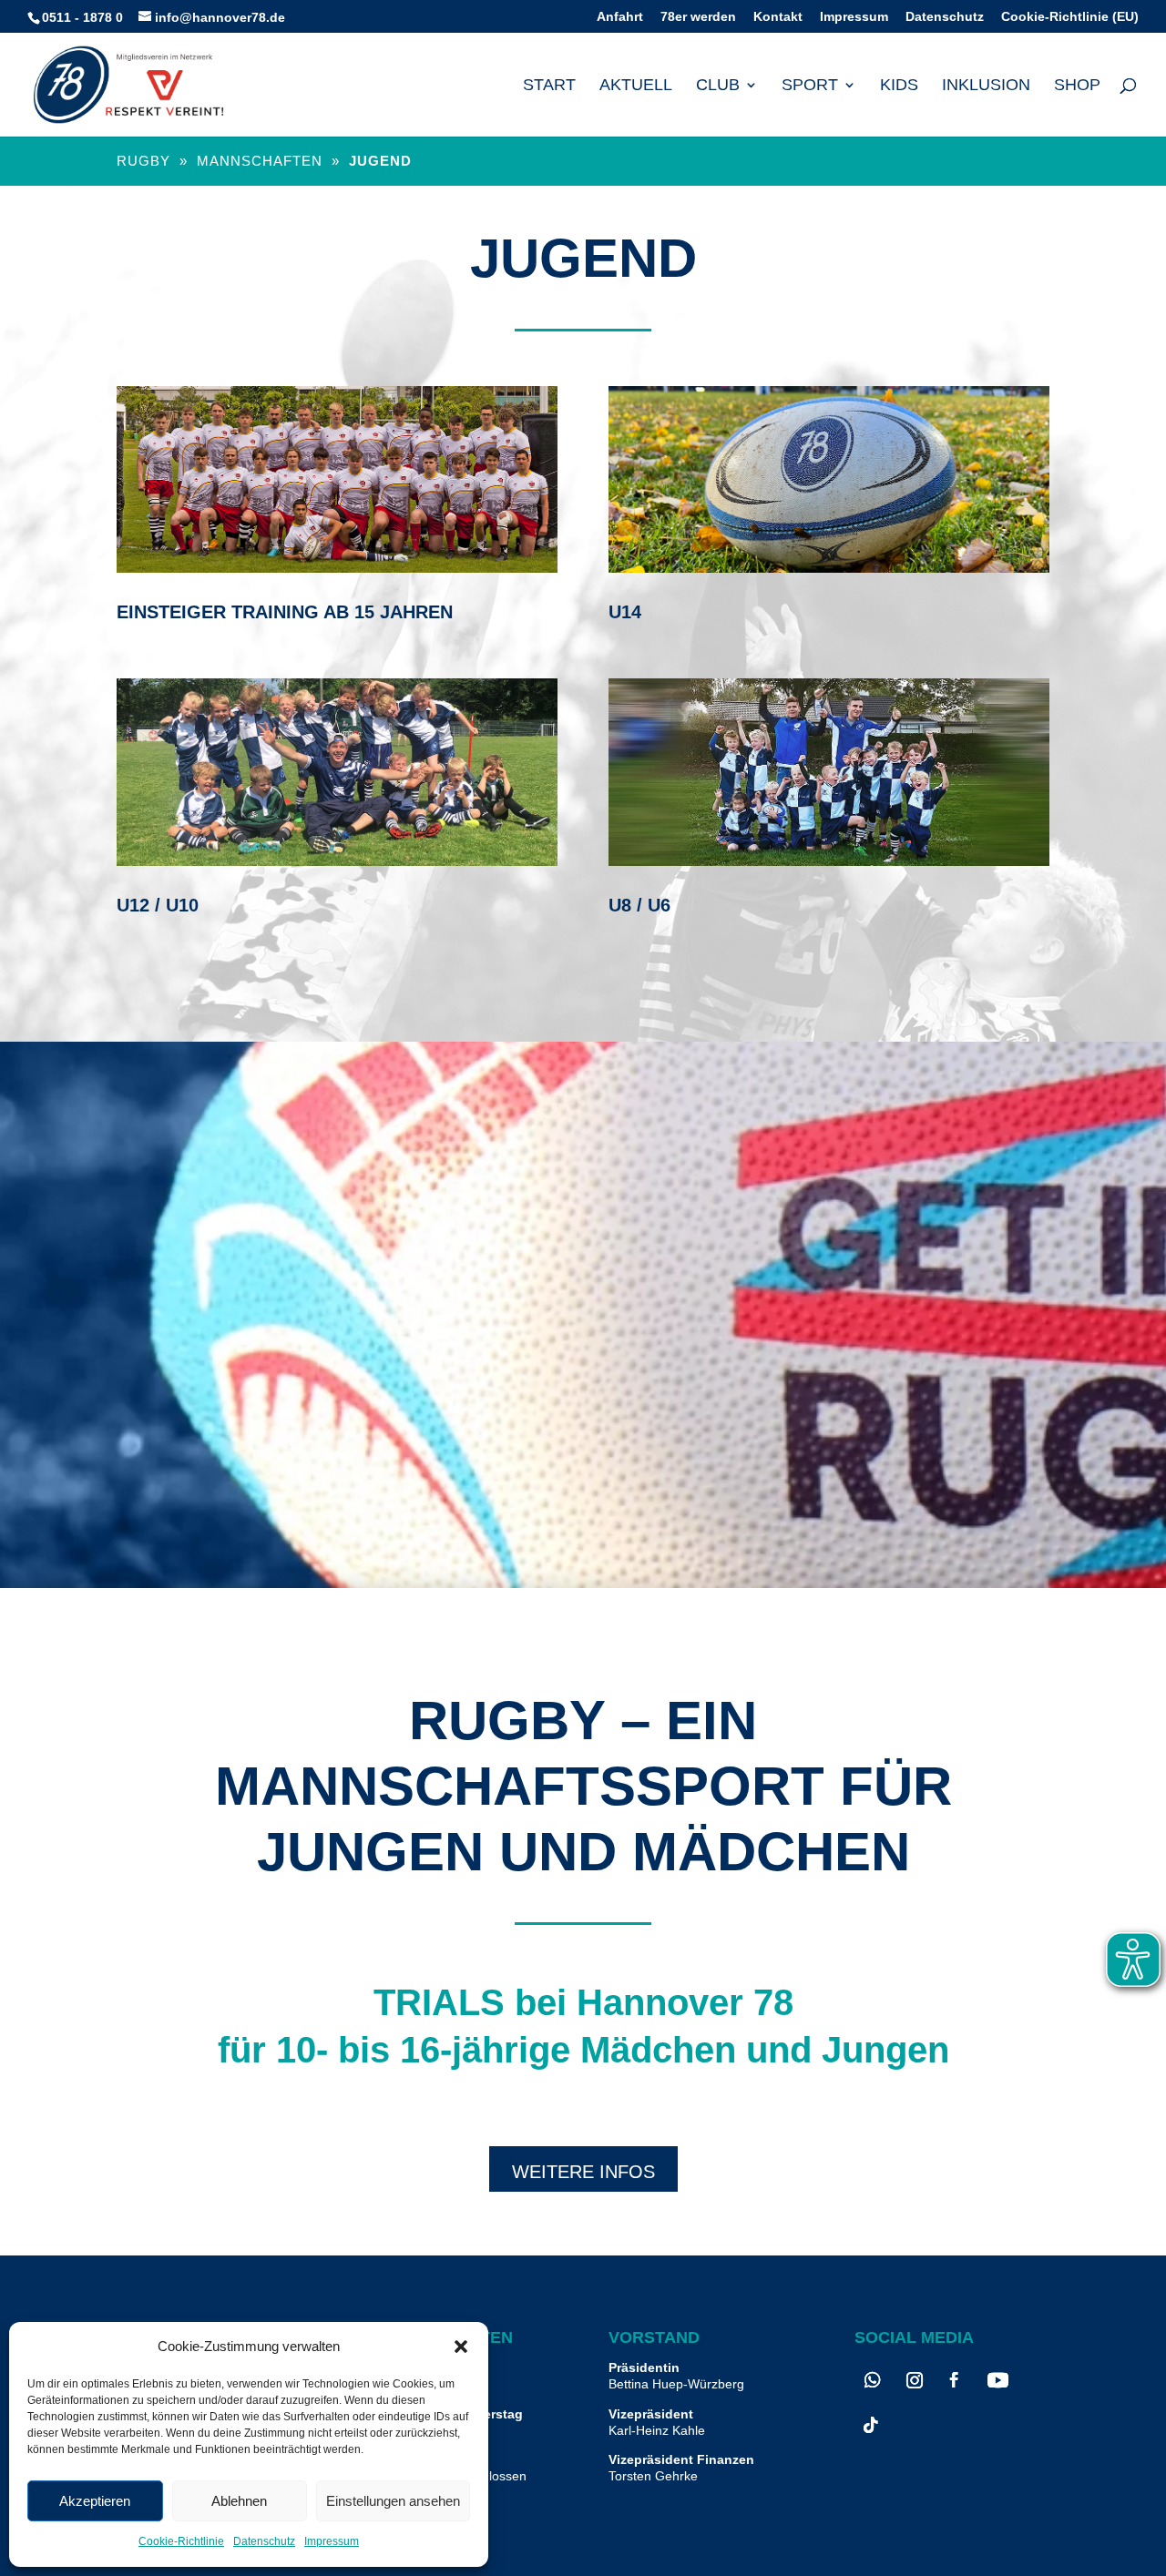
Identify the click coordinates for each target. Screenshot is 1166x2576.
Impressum (332, 2541)
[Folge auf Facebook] (954, 2380)
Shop (1077, 86)
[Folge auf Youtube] (997, 2380)
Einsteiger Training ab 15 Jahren (285, 612)
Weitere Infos (583, 2172)
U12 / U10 (158, 905)
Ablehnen (239, 2501)
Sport (810, 86)
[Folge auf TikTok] (871, 2425)
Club (718, 86)
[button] (461, 2347)
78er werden (698, 17)
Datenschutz (264, 2541)
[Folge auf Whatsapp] (873, 2380)
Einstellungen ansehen (393, 2501)
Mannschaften (260, 161)
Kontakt (778, 17)
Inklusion (986, 86)
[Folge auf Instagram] (915, 2380)
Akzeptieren (95, 2501)
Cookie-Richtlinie (181, 2541)
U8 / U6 (639, 905)
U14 (625, 612)
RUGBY (146, 161)
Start (549, 86)
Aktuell (636, 86)
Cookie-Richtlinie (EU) (1070, 17)
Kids (899, 86)
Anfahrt (620, 17)
